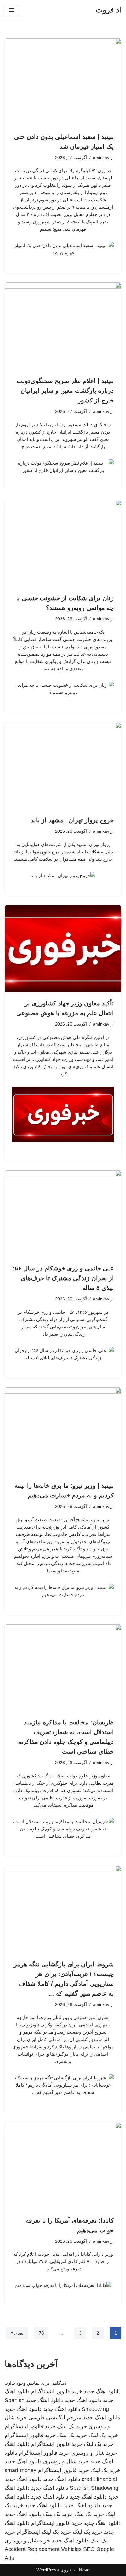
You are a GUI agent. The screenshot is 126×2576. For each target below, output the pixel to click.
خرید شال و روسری (94, 2453)
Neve (84, 2570)
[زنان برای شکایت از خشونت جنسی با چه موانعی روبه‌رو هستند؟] (63, 544)
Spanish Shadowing (94, 2488)
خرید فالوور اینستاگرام (57, 2391)
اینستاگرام (28, 2532)
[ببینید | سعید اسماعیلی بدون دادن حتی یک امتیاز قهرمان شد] (63, 82)
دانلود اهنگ (17, 2444)
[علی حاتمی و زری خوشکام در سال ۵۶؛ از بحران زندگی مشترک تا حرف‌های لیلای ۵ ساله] (63, 1214)
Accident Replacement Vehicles (43, 2549)
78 (41, 2333)
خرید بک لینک (72, 2426)
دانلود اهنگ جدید (102, 2391)
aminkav (101, 158)
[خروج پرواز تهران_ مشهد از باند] (63, 766)
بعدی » (17, 2333)
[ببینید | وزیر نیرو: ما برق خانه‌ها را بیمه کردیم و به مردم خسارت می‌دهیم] (63, 1431)
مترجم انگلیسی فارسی (55, 2418)
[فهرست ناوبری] (12, 10)
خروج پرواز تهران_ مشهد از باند (72, 820)
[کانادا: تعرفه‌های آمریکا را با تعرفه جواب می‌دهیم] (63, 2166)
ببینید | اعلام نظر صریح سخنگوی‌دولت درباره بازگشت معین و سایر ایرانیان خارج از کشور (65, 391)
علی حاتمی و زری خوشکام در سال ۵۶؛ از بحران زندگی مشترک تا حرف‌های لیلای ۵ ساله (63, 1278)
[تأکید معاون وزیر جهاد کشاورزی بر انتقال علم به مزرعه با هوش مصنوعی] (63, 949)
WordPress (48, 2570)
